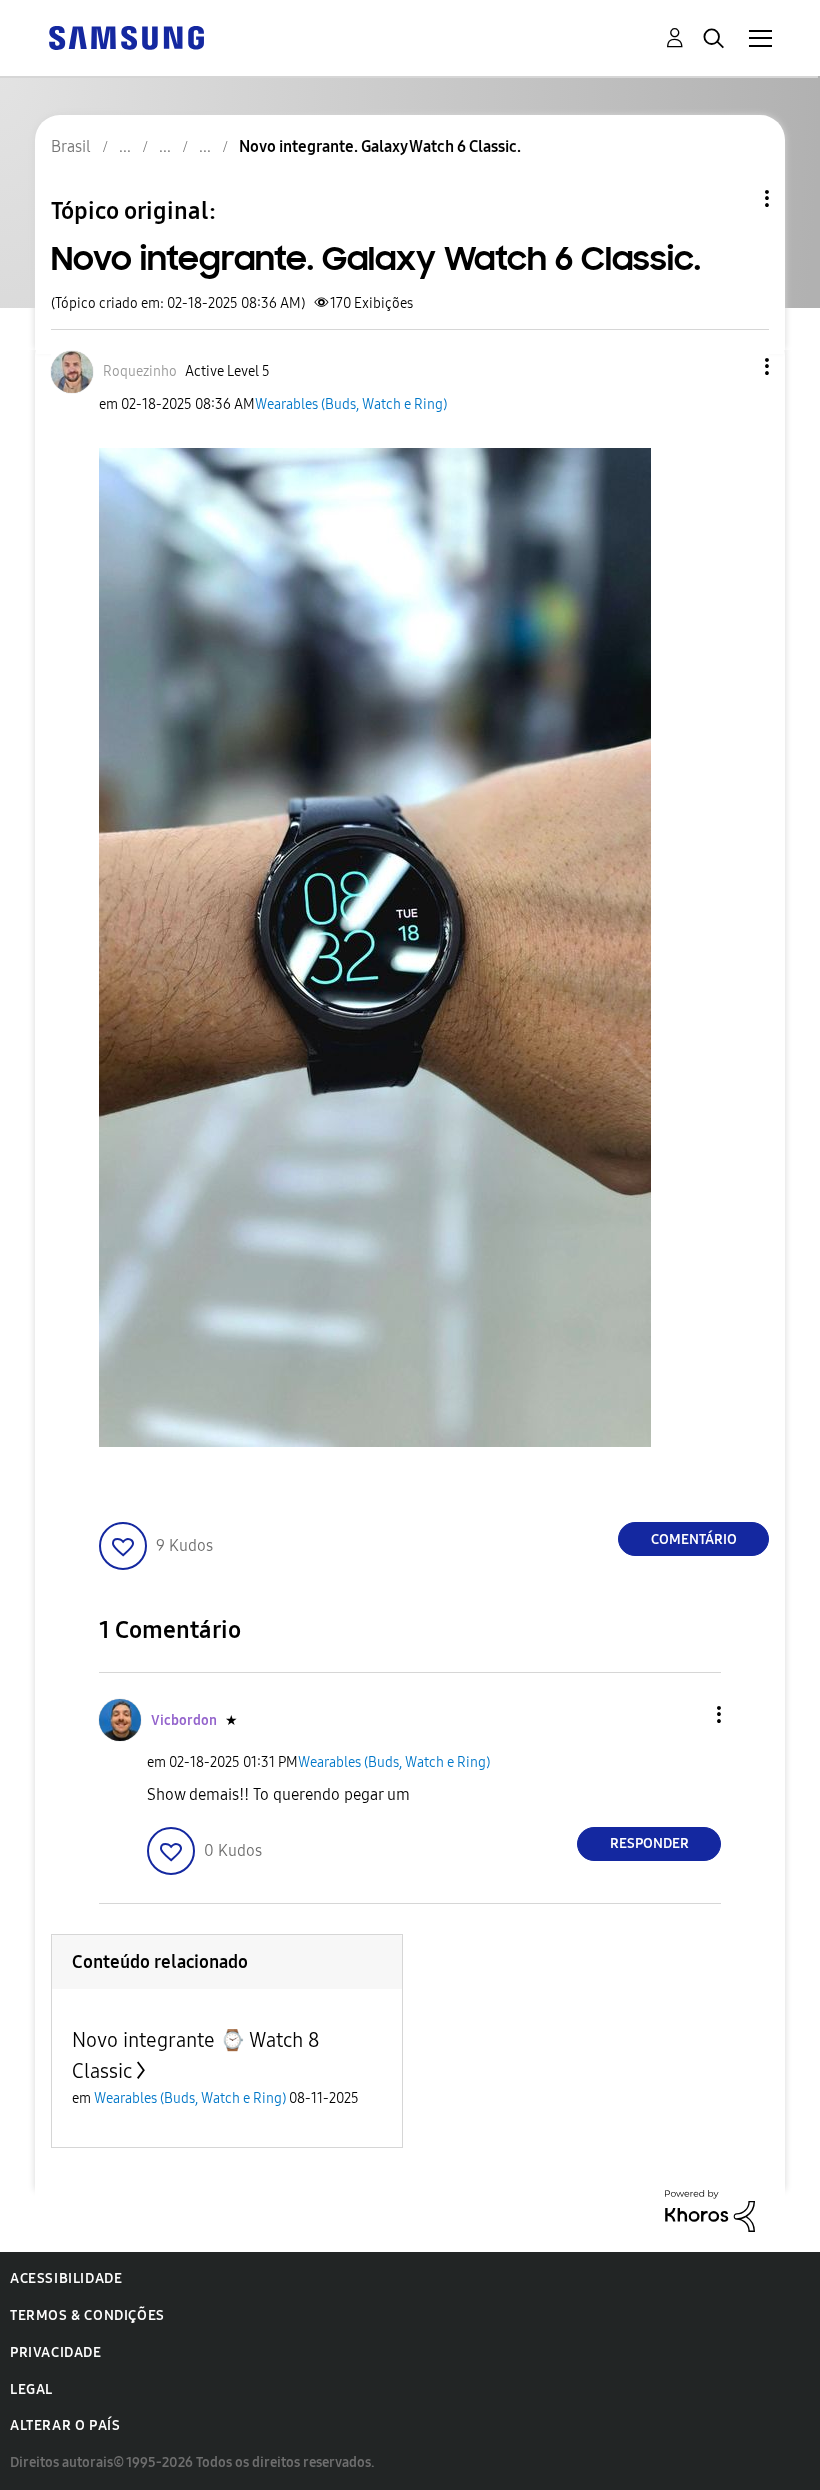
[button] (734, 366)
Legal (31, 2389)
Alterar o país (65, 2425)
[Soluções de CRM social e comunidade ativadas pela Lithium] (710, 2209)
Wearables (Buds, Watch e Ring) (351, 404)
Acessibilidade (66, 2278)
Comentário (694, 1539)
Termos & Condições (87, 2315)
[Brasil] (126, 36)
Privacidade (56, 2352)
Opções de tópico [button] (733, 198)
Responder (649, 1843)
